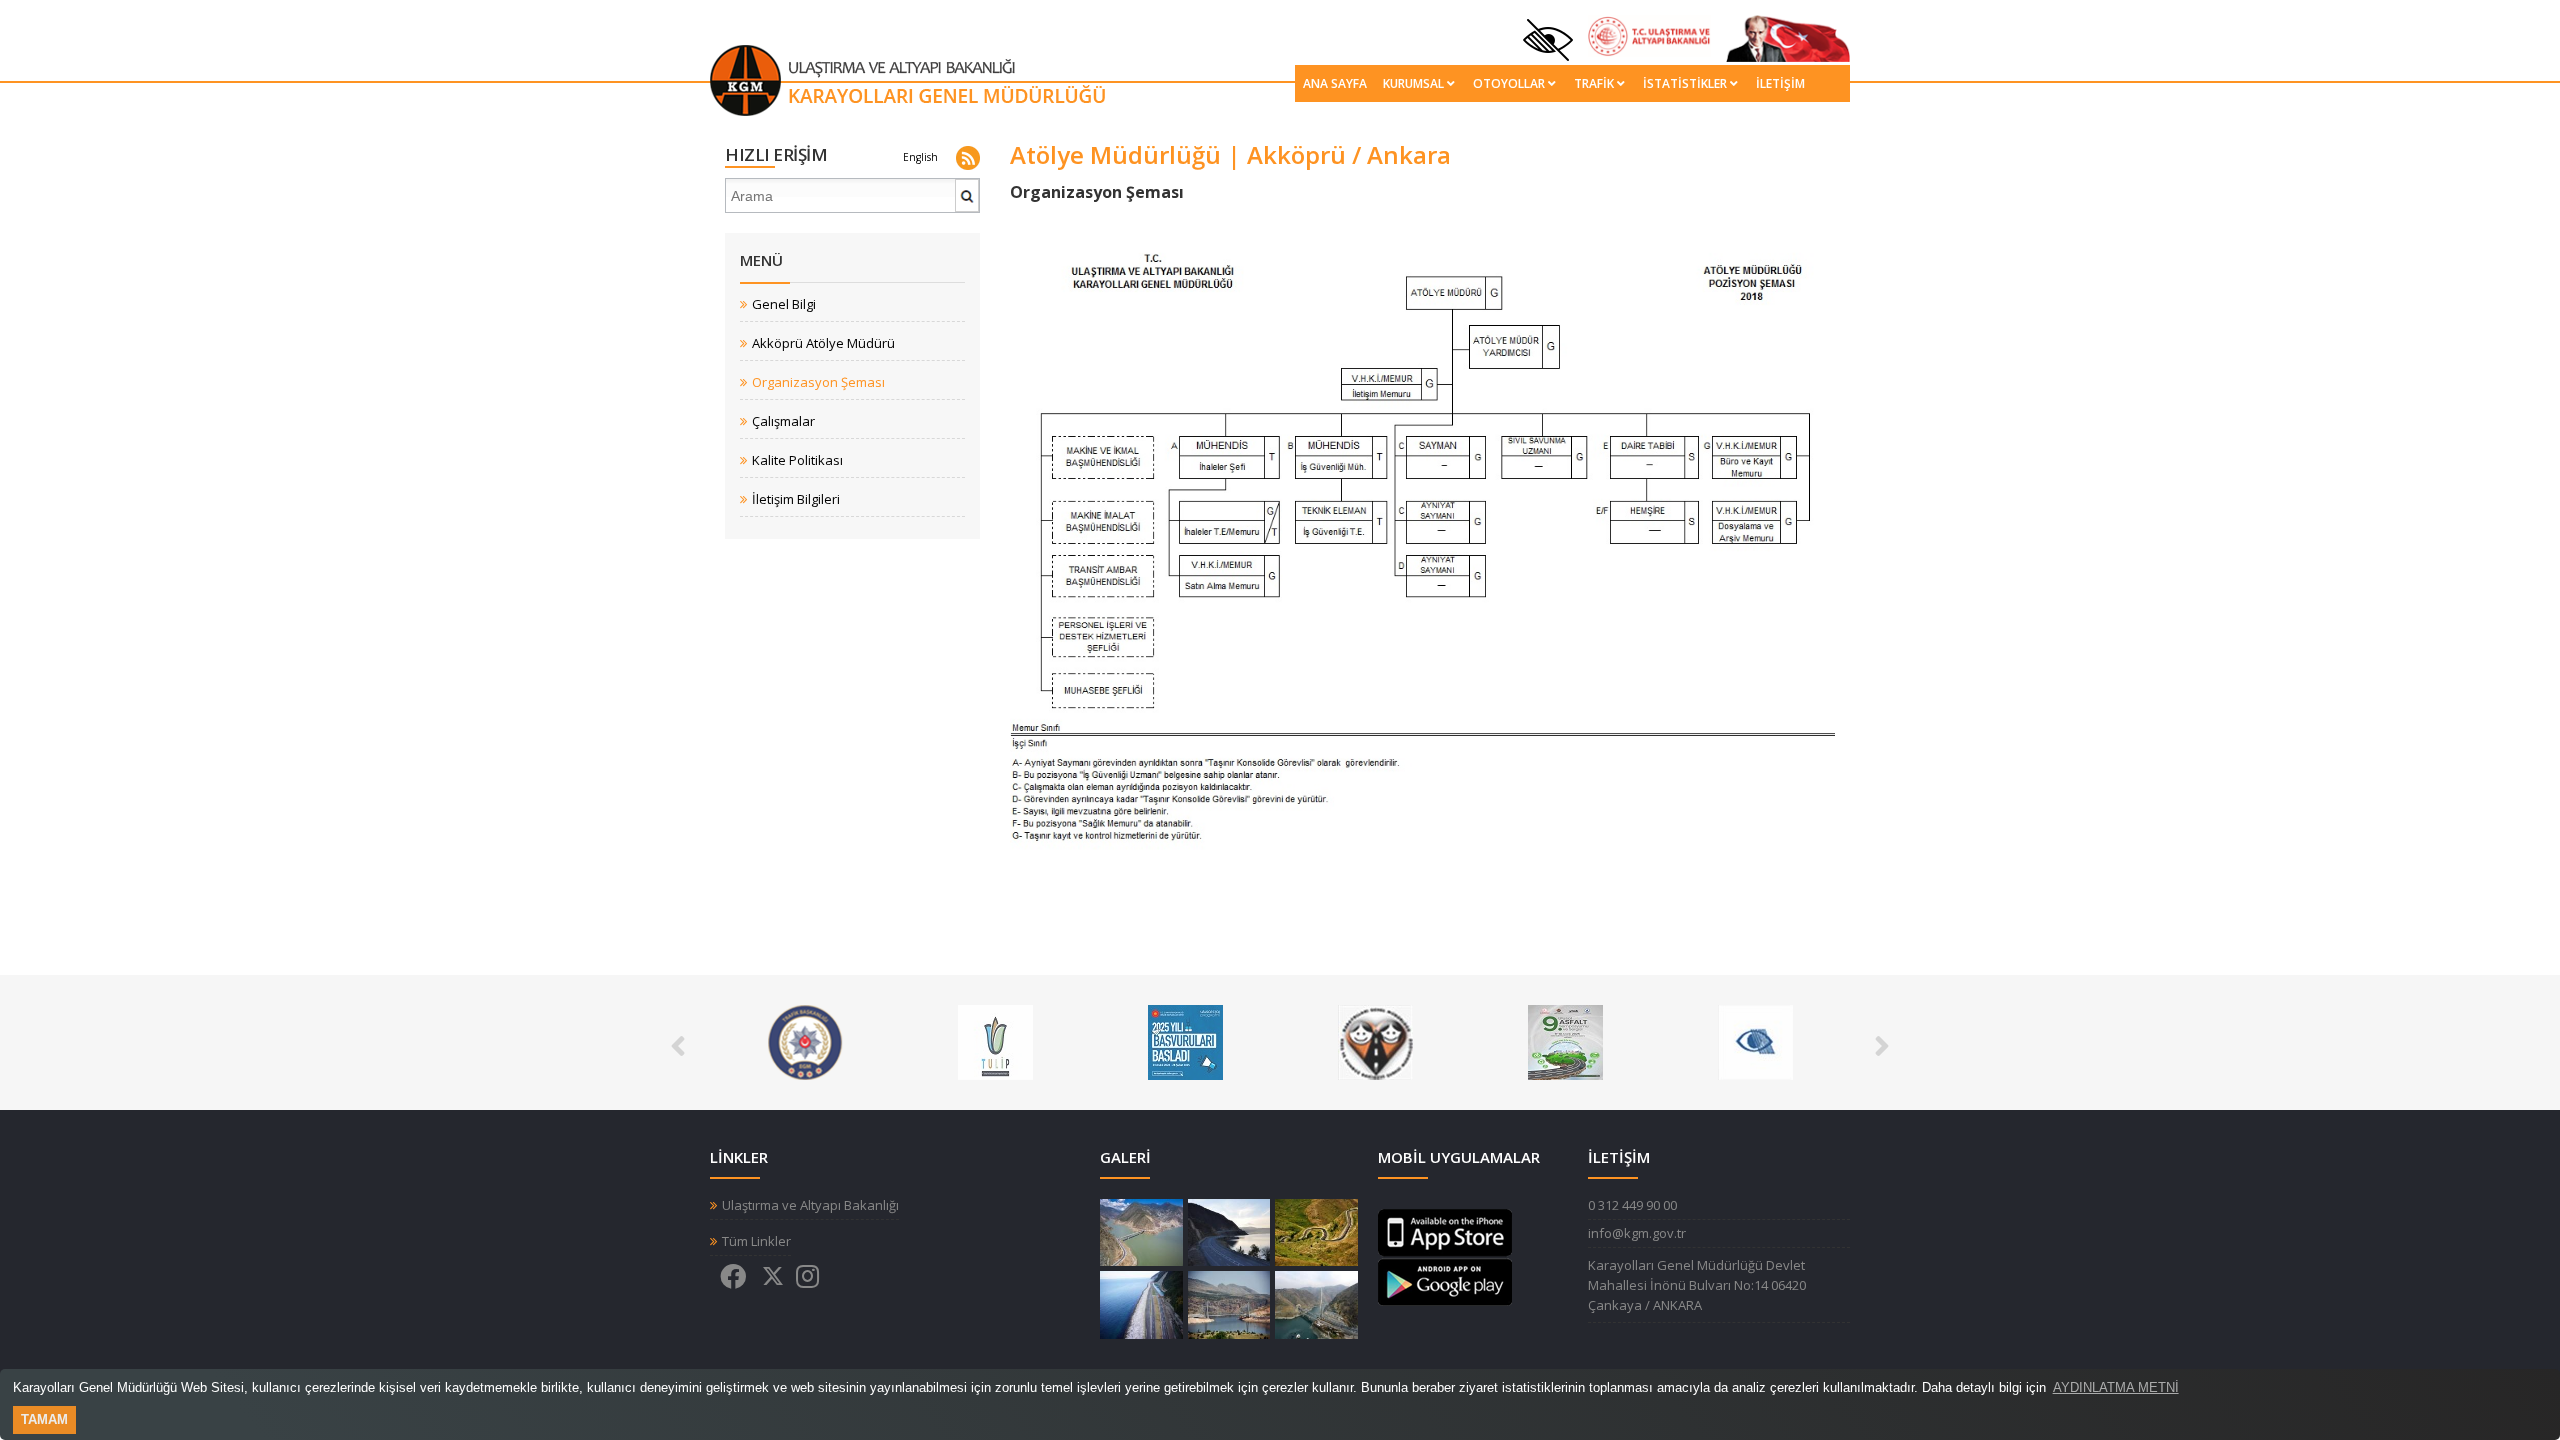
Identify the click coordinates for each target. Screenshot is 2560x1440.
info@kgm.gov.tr (1637, 1233)
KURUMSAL (1413, 83)
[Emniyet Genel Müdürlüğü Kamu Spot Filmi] (805, 1041)
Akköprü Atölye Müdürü (823, 343)
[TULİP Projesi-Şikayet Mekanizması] (995, 1041)
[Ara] (968, 203)
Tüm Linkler (756, 1241)
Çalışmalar (783, 421)
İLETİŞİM (1780, 83)
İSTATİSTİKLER (1685, 83)
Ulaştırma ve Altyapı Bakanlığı (810, 1205)
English (920, 157)
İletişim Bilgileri (796, 499)
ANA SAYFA (1335, 83)
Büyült (1141, 1233)
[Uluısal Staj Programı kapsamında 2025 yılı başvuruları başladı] (1185, 1041)
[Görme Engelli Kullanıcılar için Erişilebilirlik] (1755, 1041)
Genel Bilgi (784, 304)
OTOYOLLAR (1509, 83)
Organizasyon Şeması (818, 382)
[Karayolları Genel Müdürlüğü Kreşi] (1375, 1041)
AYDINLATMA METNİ (2116, 1387)
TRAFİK (1594, 83)
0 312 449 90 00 (1632, 1205)
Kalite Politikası (797, 460)
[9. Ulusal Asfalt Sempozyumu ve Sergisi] (1565, 1041)
